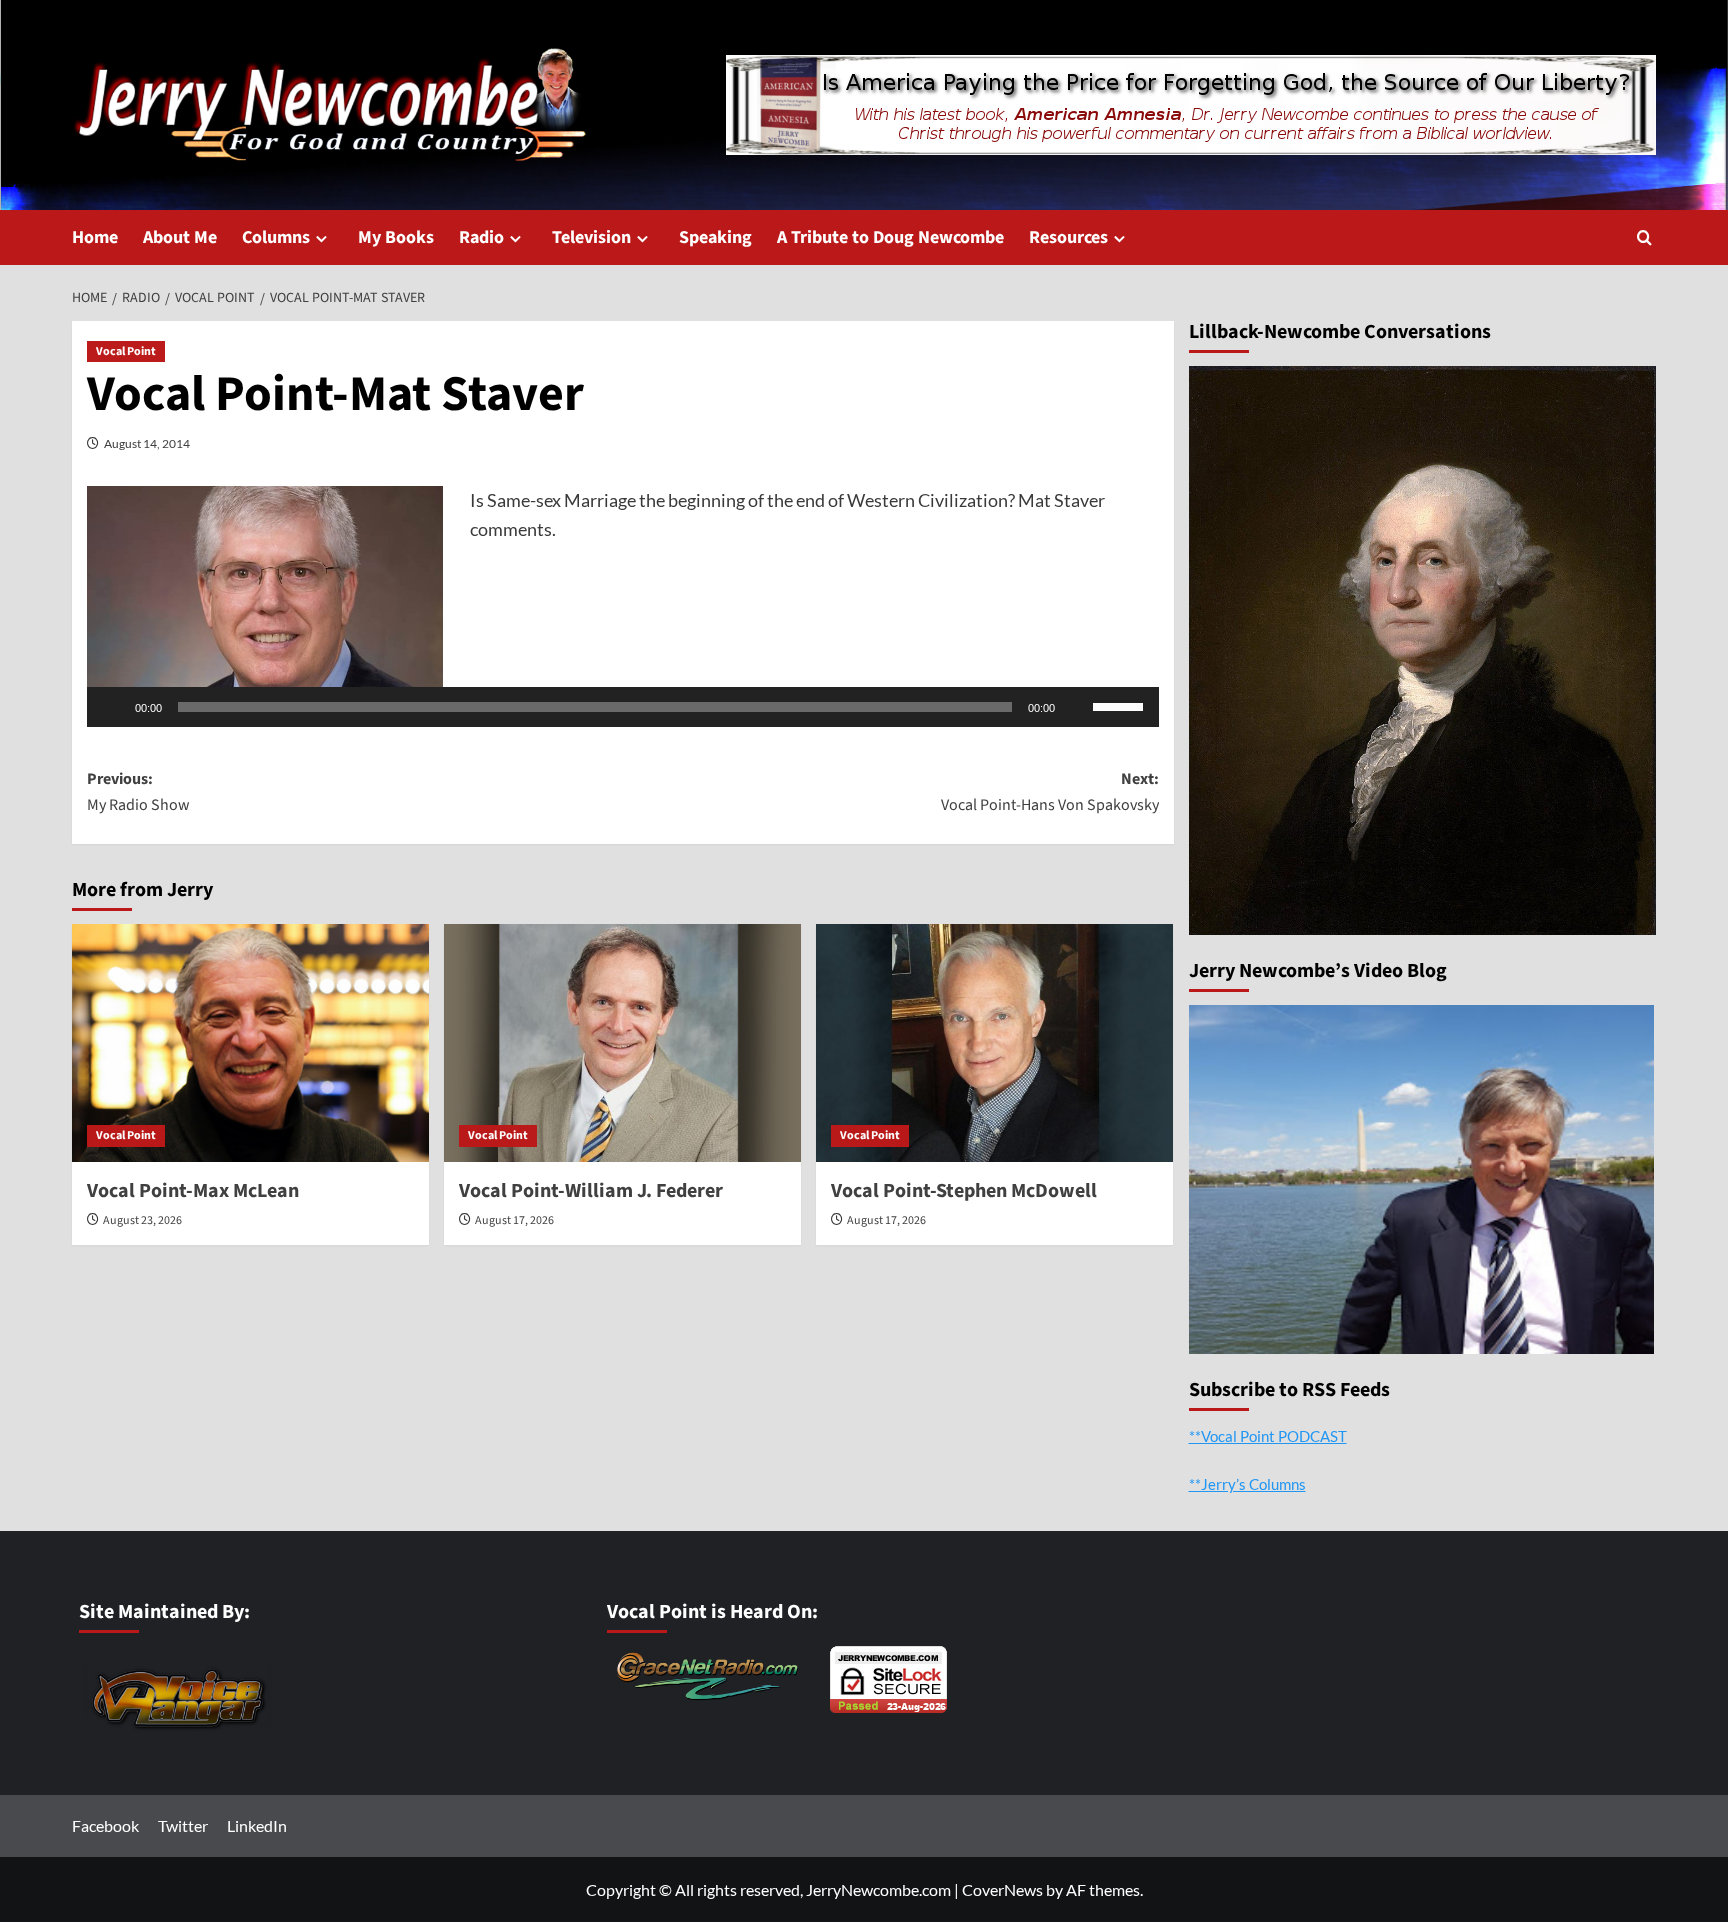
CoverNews (1002, 1889)
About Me (180, 237)
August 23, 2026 (142, 1220)
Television (591, 237)
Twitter (183, 1825)
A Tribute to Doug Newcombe (890, 237)
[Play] (113, 707)
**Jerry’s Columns (1247, 1484)
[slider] (1121, 705)
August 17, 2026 (514, 1220)
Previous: (138, 792)
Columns (276, 237)
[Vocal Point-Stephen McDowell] (994, 1043)
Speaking (715, 237)
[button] (1644, 237)
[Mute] (1077, 707)
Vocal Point (126, 351)
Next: (1050, 792)
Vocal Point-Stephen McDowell (964, 1191)
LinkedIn (257, 1825)
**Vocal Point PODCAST (1268, 1436)
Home (95, 237)
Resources (1068, 237)
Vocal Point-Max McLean (193, 1191)
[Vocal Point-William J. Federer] (622, 1043)
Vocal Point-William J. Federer (591, 1191)
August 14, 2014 (147, 443)
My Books (396, 237)
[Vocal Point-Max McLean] (250, 1043)
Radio (481, 237)
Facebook (105, 1825)
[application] (623, 707)
